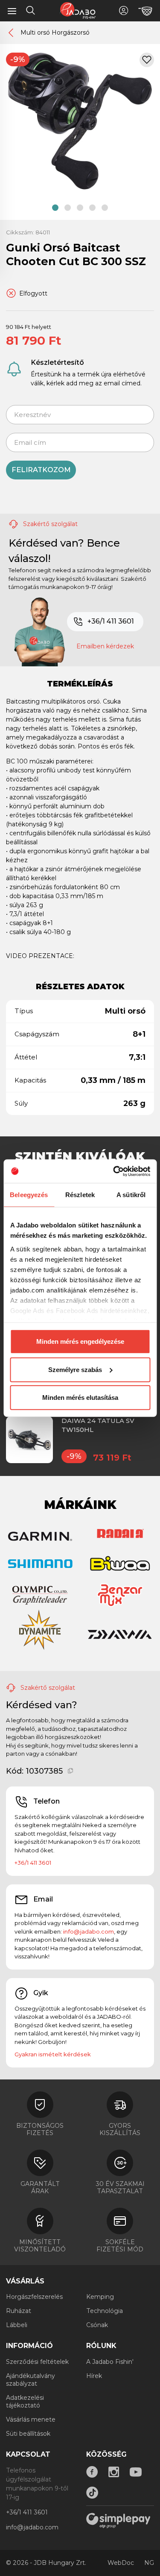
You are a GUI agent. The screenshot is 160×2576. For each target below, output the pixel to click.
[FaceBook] (92, 2472)
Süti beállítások (28, 2434)
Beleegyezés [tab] (29, 1195)
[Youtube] (136, 2472)
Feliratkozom (41, 470)
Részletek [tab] (80, 1195)
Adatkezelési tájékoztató (25, 2402)
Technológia (105, 2311)
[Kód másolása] (71, 1771)
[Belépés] (124, 10)
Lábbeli (17, 2325)
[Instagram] (114, 2472)
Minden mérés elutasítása (80, 1397)
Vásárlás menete (31, 2419)
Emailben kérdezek (105, 646)
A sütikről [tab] (131, 1195)
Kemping (100, 2297)
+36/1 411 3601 (111, 621)
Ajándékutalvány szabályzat (31, 2380)
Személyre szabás (75, 1369)
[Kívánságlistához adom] (147, 60)
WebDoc (121, 2563)
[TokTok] (92, 2493)
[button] (55, 208)
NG (149, 2563)
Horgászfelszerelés (34, 2297)
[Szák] (145, 11)
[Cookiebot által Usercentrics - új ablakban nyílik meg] (114, 1171)
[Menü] (12, 11)
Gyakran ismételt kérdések (53, 2054)
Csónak (97, 2325)
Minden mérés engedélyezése (80, 1341)
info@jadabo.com (89, 1931)
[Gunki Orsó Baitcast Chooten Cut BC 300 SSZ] (80, 121)
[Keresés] (31, 12)
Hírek (94, 2376)
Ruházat (19, 2311)
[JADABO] (78, 10)
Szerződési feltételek (37, 2362)
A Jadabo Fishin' (110, 2362)
